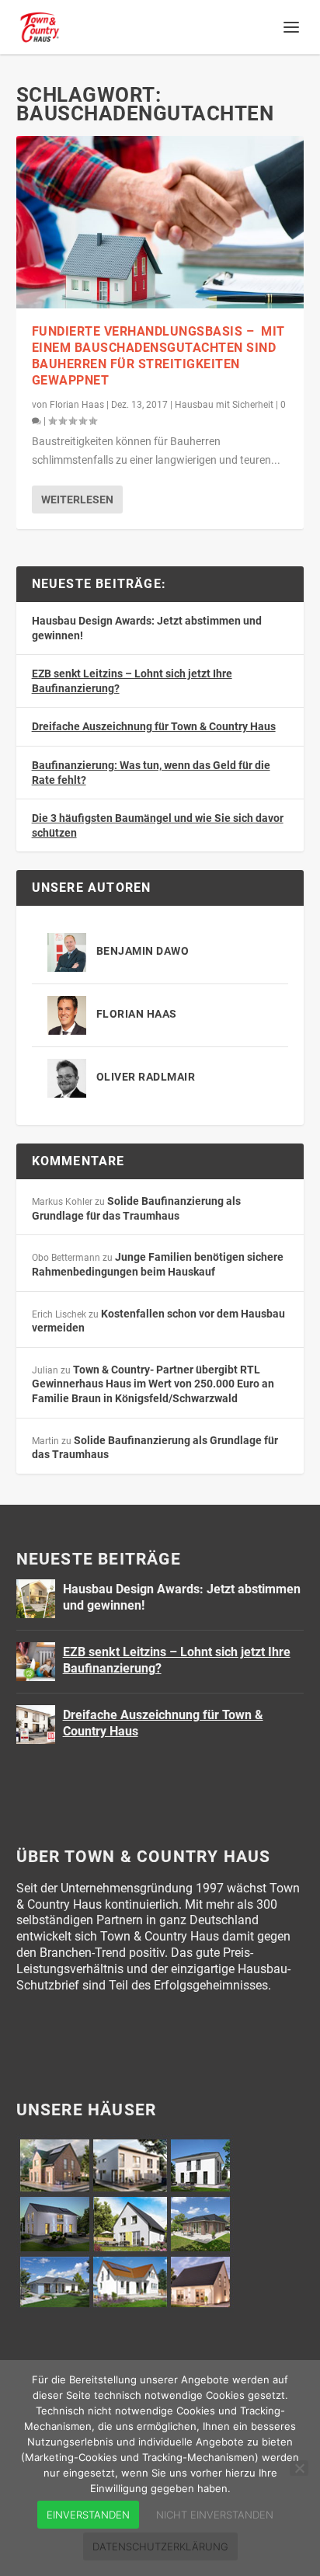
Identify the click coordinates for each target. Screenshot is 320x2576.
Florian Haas (77, 405)
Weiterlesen (77, 500)
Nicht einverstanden (215, 2515)
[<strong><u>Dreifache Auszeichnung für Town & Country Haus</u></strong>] (36, 1725)
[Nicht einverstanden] (299, 2468)
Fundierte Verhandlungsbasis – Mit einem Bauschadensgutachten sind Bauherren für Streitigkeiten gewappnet (158, 355)
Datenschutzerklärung (160, 2546)
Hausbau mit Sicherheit (224, 405)
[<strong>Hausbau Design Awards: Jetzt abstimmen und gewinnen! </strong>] (36, 1599)
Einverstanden (88, 2515)
